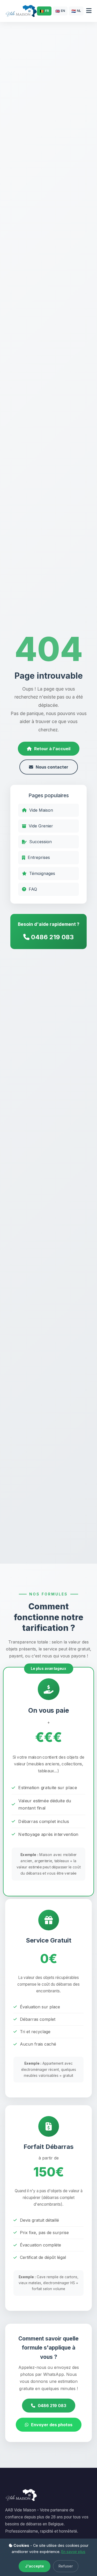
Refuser (66, 2566)
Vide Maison (41, 810)
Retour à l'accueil (52, 749)
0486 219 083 (52, 937)
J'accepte (35, 2566)
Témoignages (42, 873)
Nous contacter (52, 767)
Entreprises (39, 857)
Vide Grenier (41, 826)
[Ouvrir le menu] (89, 11)
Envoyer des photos (52, 2425)
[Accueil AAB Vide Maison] (21, 11)
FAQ (33, 889)
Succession (40, 842)
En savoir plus (73, 2552)
